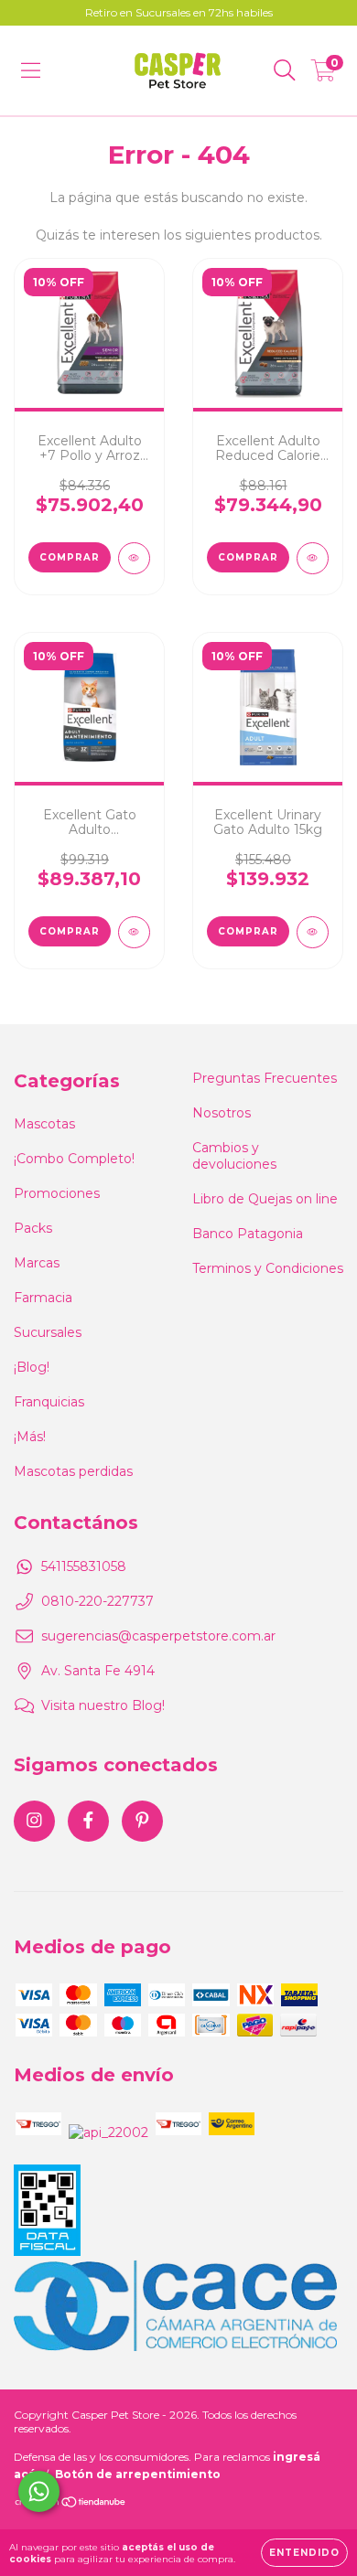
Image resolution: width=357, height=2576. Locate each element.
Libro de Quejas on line (265, 1199)
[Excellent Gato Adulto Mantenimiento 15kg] (134, 932)
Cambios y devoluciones (234, 1156)
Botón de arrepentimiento (138, 2474)
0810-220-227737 (97, 1601)
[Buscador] (285, 70)
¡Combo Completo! (74, 1159)
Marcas (37, 1263)
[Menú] (31, 70)
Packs (33, 1228)
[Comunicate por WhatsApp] (39, 2491)
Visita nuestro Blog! (103, 1705)
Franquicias (49, 1402)
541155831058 (84, 1566)
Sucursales (48, 1332)
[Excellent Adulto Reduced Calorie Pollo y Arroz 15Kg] (313, 558)
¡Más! (30, 1437)
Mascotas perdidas (73, 1471)
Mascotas (44, 1124)
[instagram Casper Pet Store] (34, 1821)
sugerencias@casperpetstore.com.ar (158, 1636)
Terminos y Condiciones (268, 1268)
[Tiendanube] (71, 2504)
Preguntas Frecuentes (265, 1078)
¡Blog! (32, 1367)
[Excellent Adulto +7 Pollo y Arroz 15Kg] (134, 558)
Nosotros (222, 1113)
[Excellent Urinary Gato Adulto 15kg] (313, 932)
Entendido (304, 2553)
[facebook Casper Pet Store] (88, 1821)
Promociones (57, 1193)
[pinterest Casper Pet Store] (142, 1821)
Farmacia (43, 1298)
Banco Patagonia (248, 1234)
